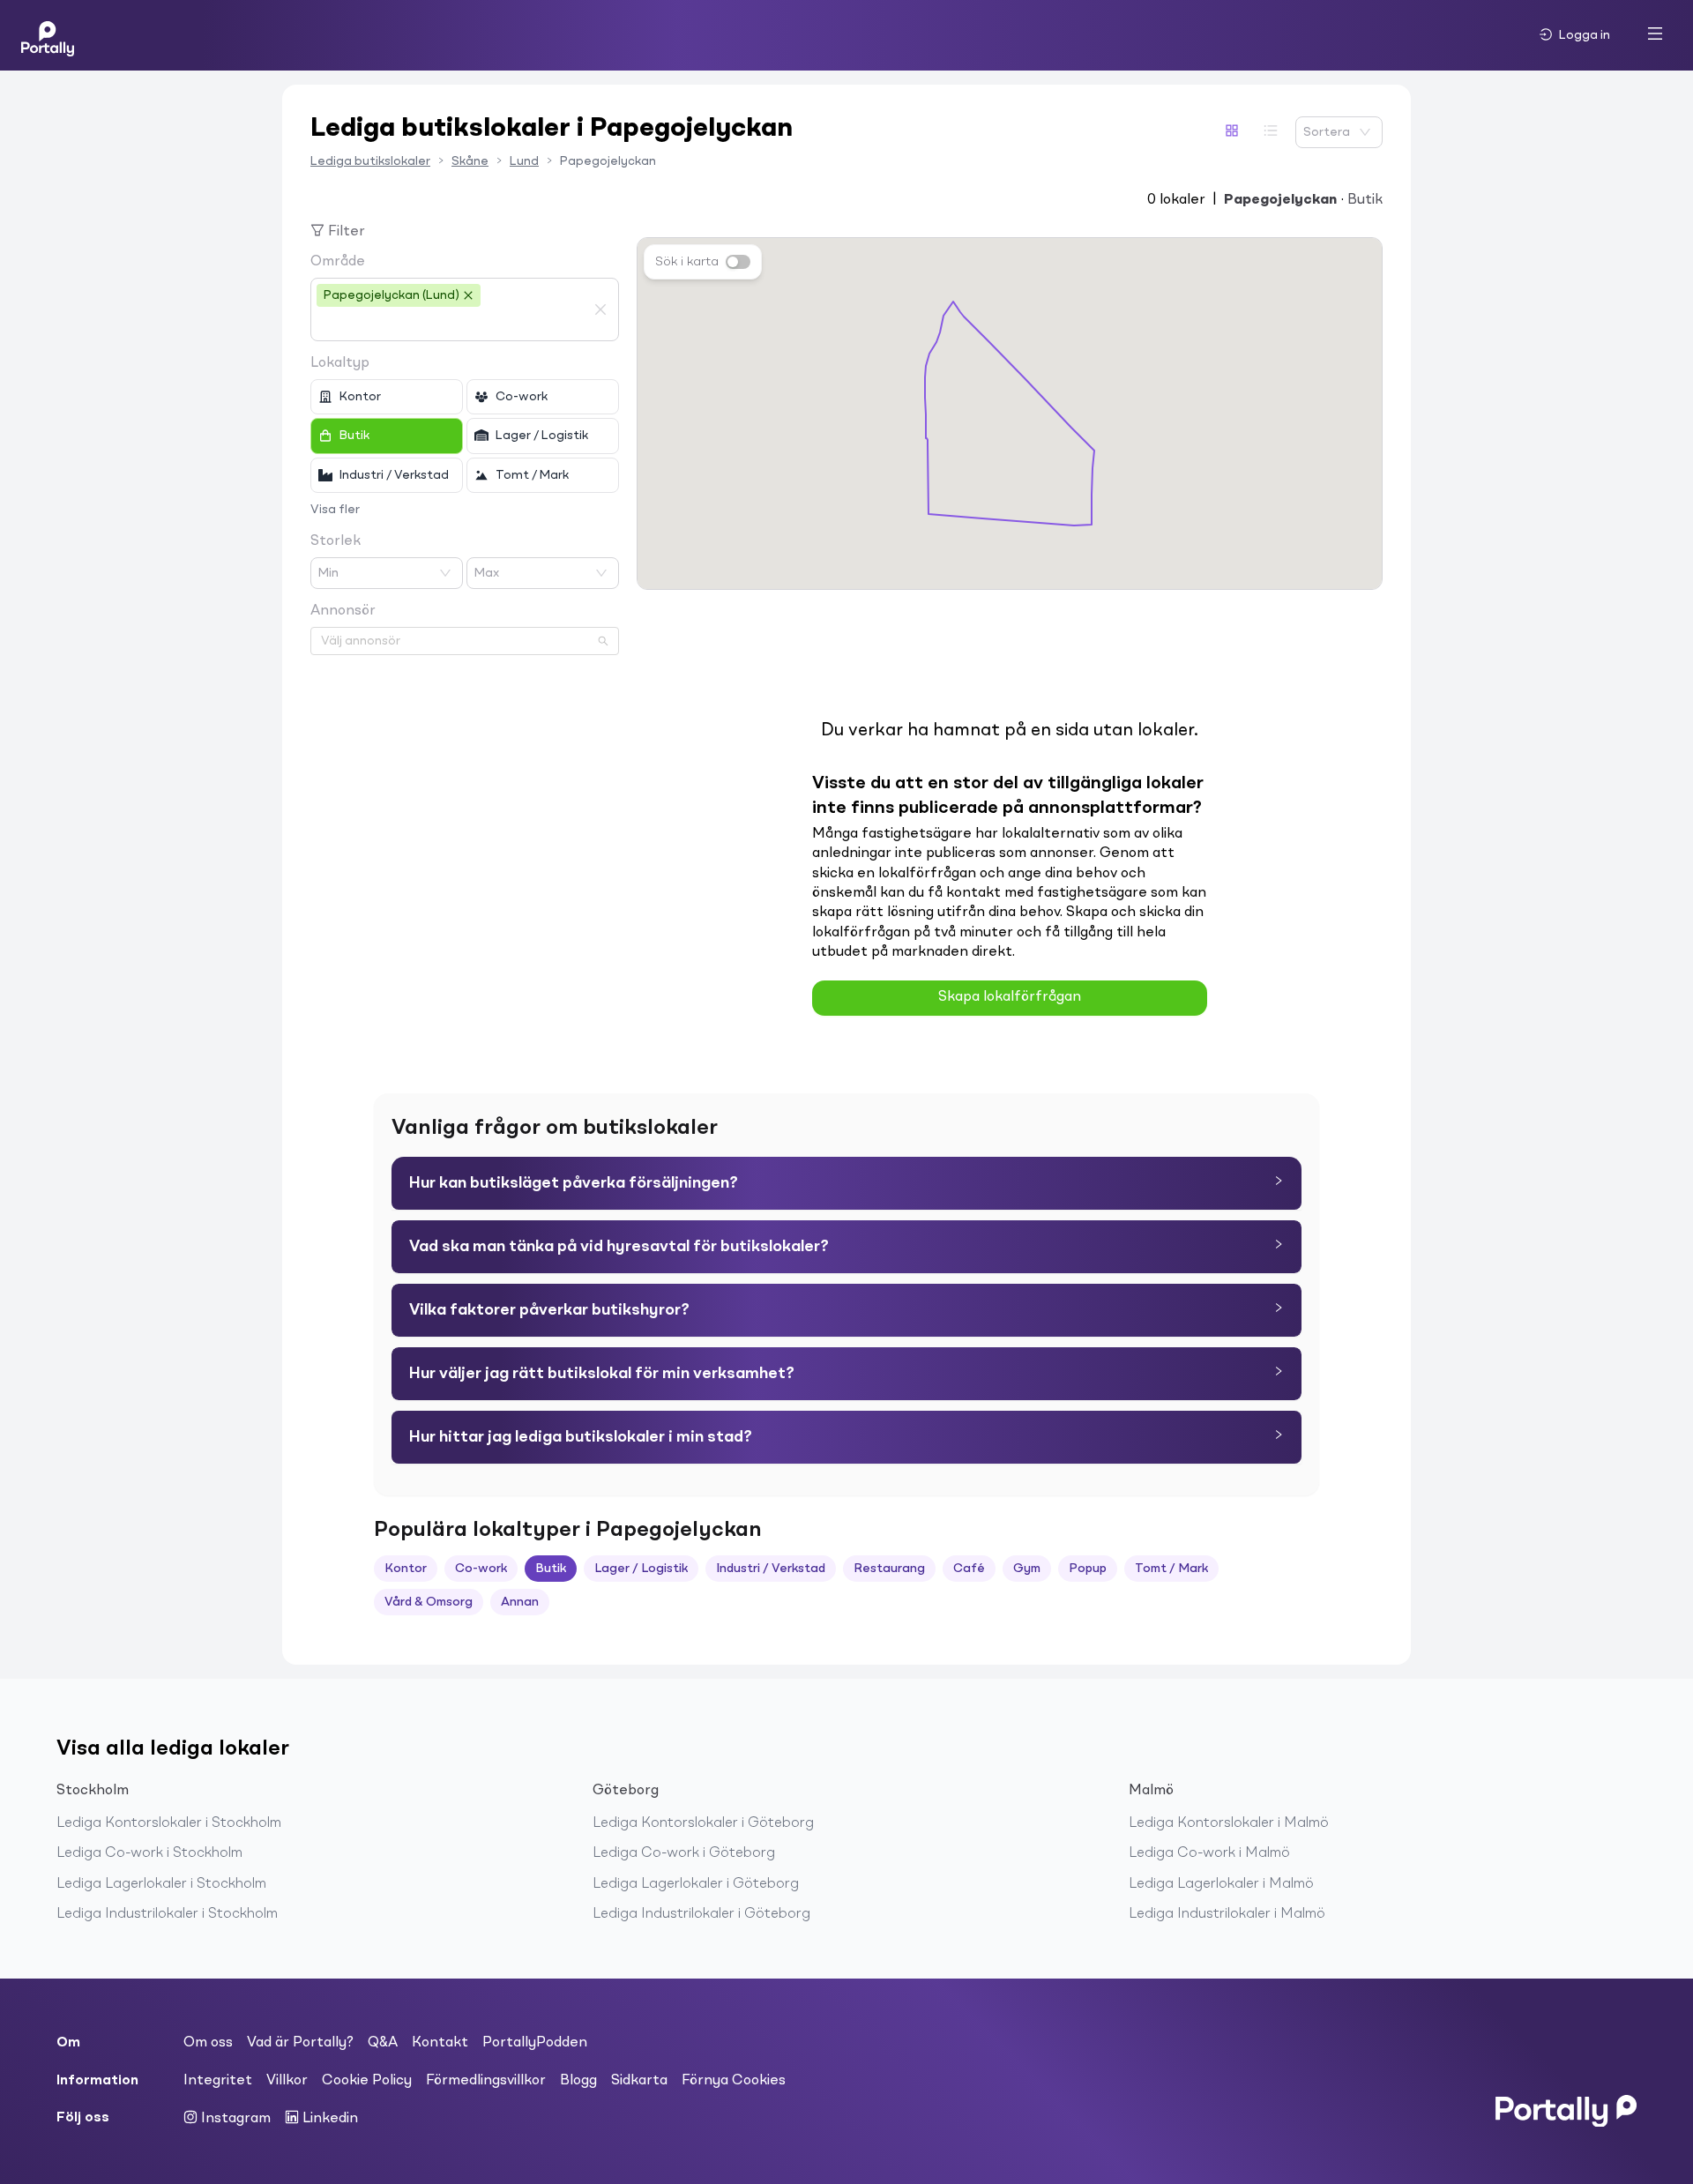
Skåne (470, 161)
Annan (520, 1602)
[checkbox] (387, 397)
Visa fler (335, 510)
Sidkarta (639, 2081)
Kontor (406, 1569)
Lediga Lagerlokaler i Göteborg (696, 1884)
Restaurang (889, 1569)
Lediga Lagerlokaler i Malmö (1221, 1884)
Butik (551, 1569)
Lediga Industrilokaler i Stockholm (167, 1914)
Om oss (208, 2043)
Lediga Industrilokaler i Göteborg (701, 1914)
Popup (1088, 1569)
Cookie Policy (367, 2081)
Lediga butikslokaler (370, 161)
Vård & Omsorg (429, 1602)
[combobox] (451, 324)
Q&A (383, 2043)
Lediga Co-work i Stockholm (149, 1853)
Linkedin (328, 2119)
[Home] (48, 35)
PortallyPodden (535, 2043)
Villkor (287, 2081)
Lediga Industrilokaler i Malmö (1227, 1914)
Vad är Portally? (300, 2043)
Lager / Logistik (641, 1569)
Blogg (578, 2081)
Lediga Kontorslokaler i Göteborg (703, 1823)
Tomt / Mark (1171, 1569)
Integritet (218, 2081)
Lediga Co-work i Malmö (1209, 1853)
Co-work (481, 1569)
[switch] (738, 262)
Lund (524, 161)
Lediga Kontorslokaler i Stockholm (169, 1823)
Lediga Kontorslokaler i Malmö (1229, 1823)
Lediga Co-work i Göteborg (684, 1853)
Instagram (234, 2119)
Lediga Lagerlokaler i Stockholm (161, 1884)
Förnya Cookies (734, 2081)
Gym (1027, 1569)
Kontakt (440, 2043)
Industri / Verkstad (771, 1569)
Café (969, 1569)
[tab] (846, 1183)
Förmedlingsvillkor (486, 2081)
